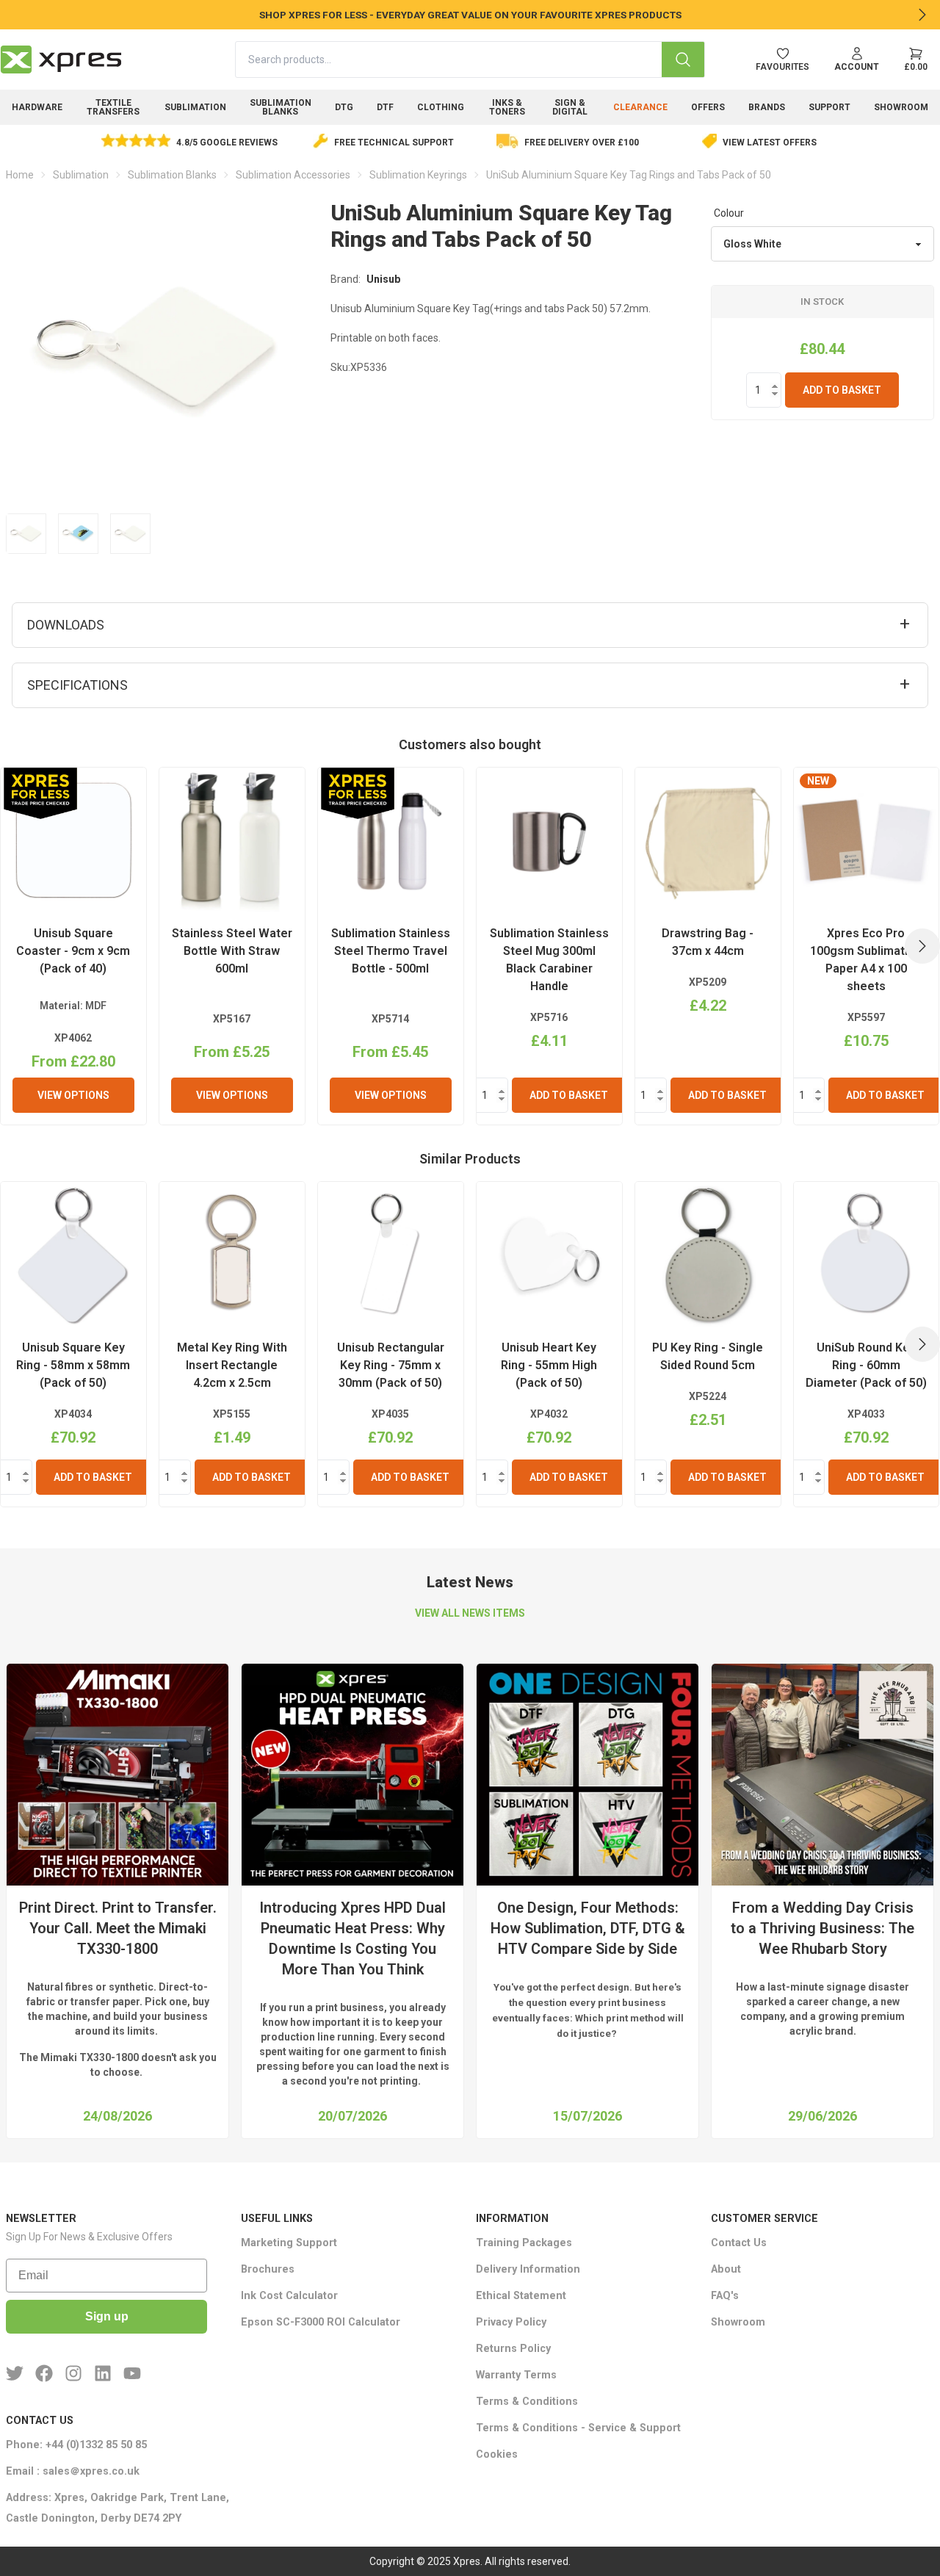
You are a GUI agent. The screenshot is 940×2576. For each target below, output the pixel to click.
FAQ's (725, 2296)
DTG (344, 107)
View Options (73, 1095)
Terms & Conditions (527, 2402)
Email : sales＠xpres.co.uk (73, 2471)
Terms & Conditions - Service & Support (578, 2428)
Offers (708, 107)
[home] (61, 59)
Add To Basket (842, 390)
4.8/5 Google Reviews (227, 142)
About (726, 2269)
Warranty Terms (516, 2375)
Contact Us (739, 2243)
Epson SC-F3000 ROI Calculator (321, 2322)
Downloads (66, 625)
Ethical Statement (521, 2296)
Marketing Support (289, 2243)
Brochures (268, 2269)
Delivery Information (528, 2269)
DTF (385, 107)
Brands (767, 107)
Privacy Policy (511, 2322)
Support (829, 107)
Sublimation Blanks (281, 107)
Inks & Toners (507, 107)
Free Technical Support (394, 142)
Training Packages (524, 2243)
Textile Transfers (113, 107)
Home (20, 175)
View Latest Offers (770, 142)
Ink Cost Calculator (289, 2296)
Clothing (441, 107)
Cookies (497, 2454)
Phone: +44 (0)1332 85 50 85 (76, 2445)
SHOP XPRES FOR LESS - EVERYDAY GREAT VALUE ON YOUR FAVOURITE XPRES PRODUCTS (470, 15)
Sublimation (195, 107)
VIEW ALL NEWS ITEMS (470, 1613)
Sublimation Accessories (293, 175)
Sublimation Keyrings (418, 175)
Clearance (640, 107)
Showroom (901, 107)
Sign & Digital (570, 107)
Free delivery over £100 (582, 142)
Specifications (77, 685)
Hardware (37, 107)
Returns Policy (513, 2349)
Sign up (107, 2316)
